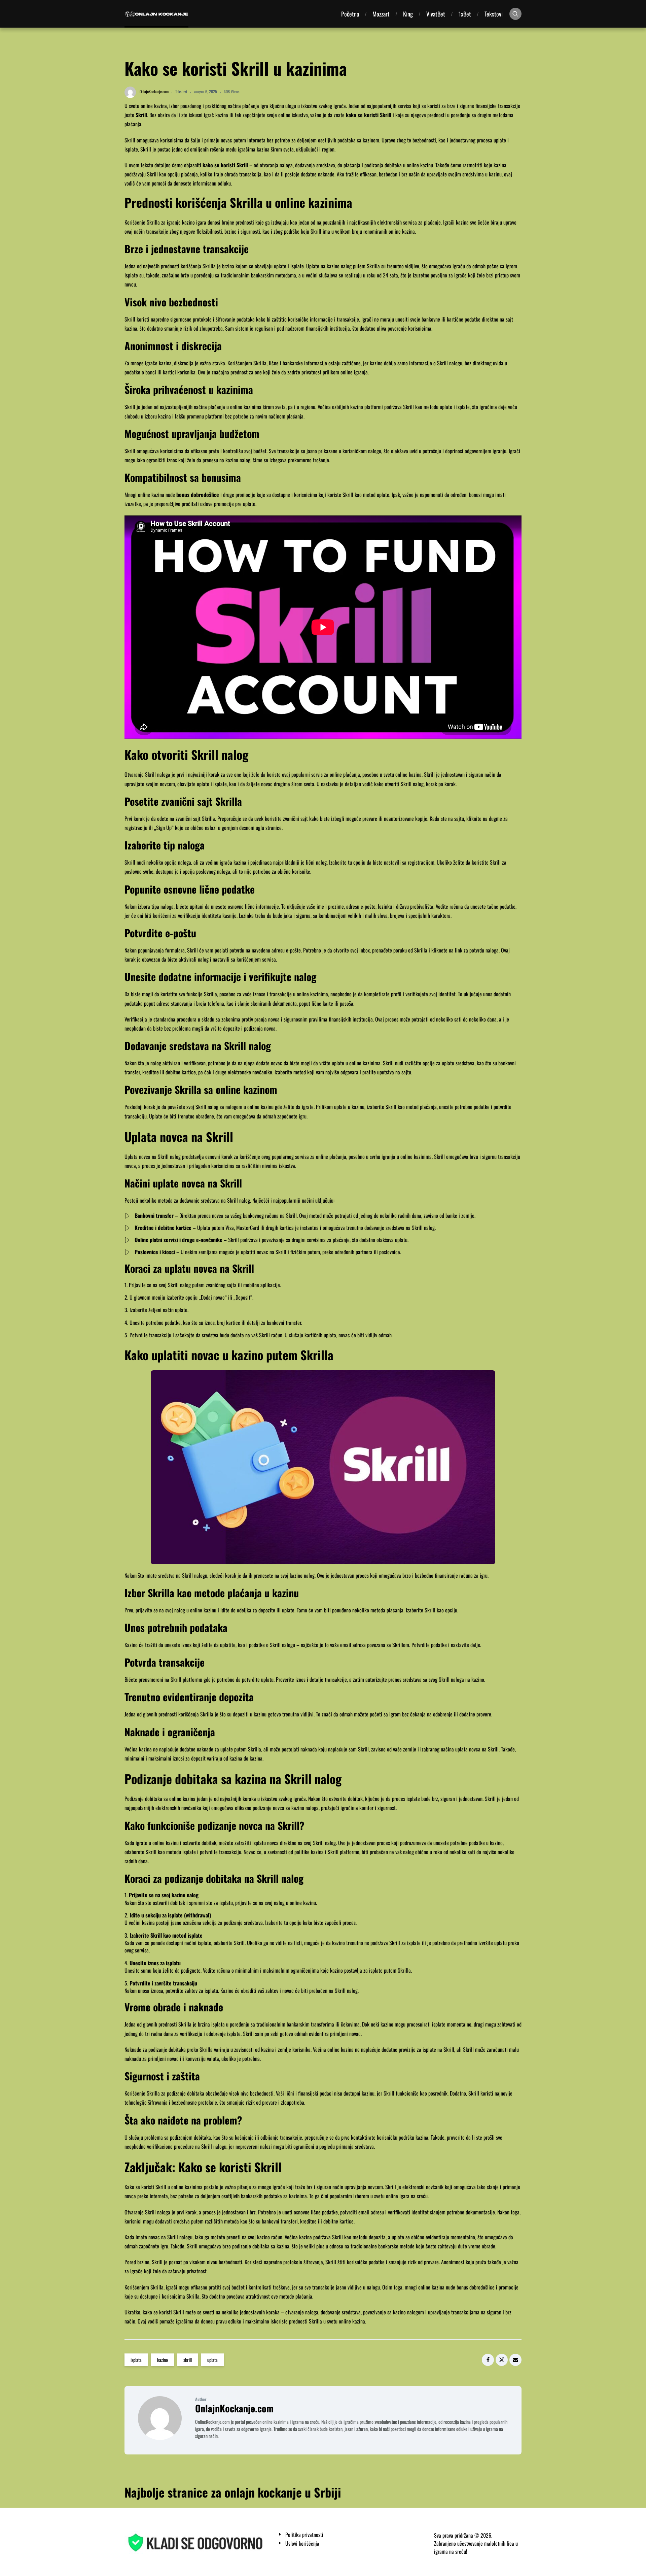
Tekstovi (494, 14)
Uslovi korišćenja (302, 2544)
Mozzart (381, 14)
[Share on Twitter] (502, 2360)
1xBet (465, 14)
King (408, 14)
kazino (163, 2360)
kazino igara (195, 222)
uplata (212, 2360)
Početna (350, 14)
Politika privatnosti (304, 2535)
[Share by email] (515, 2360)
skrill (188, 2360)
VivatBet (436, 14)
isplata (136, 2360)
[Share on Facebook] (488, 2360)
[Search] (515, 14)
